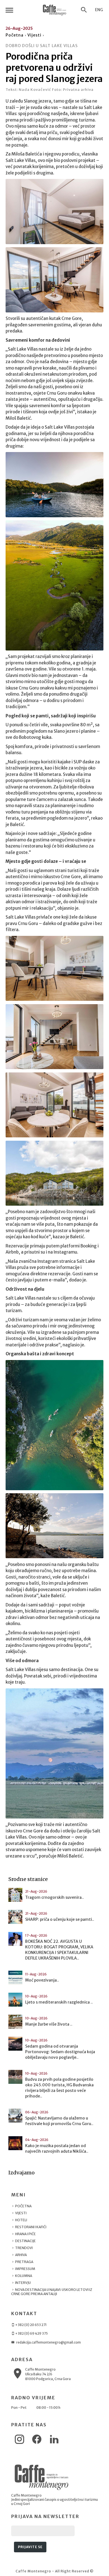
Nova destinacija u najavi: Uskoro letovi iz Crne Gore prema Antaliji (52, 2292)
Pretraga (24, 2262)
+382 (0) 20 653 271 (31, 2325)
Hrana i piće (25, 2234)
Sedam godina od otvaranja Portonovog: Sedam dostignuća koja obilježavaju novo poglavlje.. (60, 2052)
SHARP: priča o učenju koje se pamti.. (60, 1919)
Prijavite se (30, 2547)
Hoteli (21, 2220)
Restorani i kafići (30, 2227)
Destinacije (25, 2241)
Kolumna (23, 2276)
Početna (15, 35)
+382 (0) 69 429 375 (31, 2333)
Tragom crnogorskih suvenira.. (54, 1897)
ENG (99, 10)
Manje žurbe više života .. (49, 2024)
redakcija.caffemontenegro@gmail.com (48, 2342)
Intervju (23, 2283)
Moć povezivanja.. (42, 1980)
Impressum (25, 2269)
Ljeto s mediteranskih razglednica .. (59, 2002)
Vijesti (34, 35)
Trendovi (24, 2248)
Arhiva (21, 2255)
